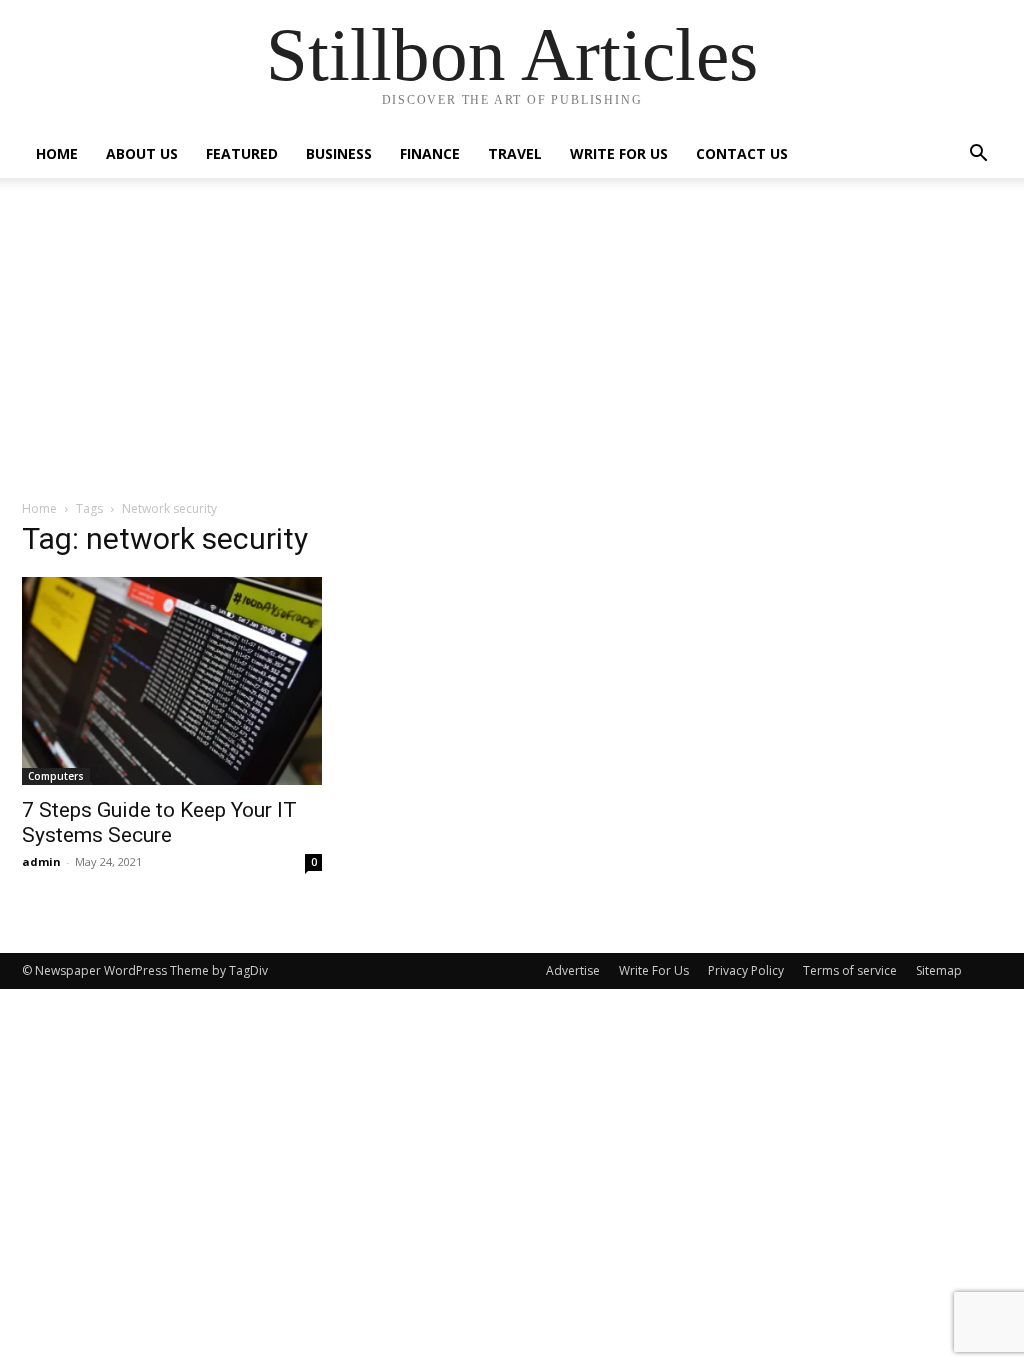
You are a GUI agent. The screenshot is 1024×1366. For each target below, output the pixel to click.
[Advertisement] (512, 349)
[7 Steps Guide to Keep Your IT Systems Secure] (172, 681)
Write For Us (619, 153)
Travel (515, 153)
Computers (56, 776)
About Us (142, 153)
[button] (978, 155)
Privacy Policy (746, 970)
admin (41, 861)
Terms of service (850, 970)
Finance (430, 153)
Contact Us (742, 153)
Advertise (573, 970)
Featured (242, 153)
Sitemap (939, 970)
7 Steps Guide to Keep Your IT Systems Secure (159, 822)
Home (57, 153)
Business (339, 153)
